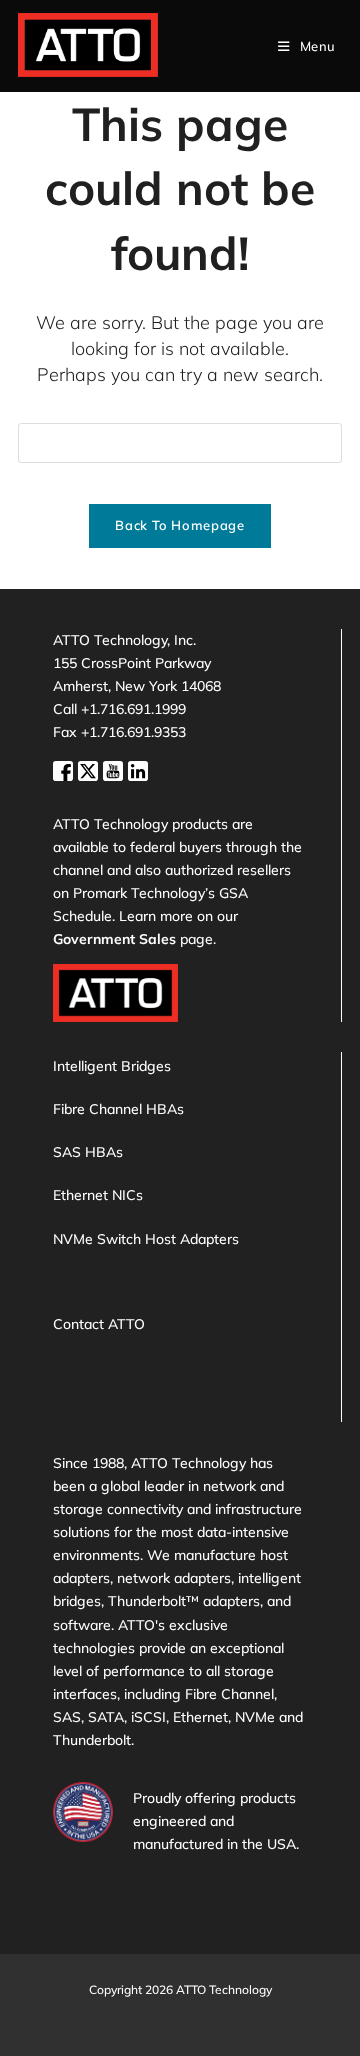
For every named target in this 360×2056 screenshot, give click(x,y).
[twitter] (90, 769)
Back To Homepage (179, 525)
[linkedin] (138, 769)
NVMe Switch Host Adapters (146, 1239)
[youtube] (115, 769)
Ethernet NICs (98, 1195)
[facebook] (65, 769)
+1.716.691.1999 (133, 709)
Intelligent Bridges (112, 1066)
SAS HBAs (88, 1152)
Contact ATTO (99, 1324)
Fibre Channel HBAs (118, 1109)
